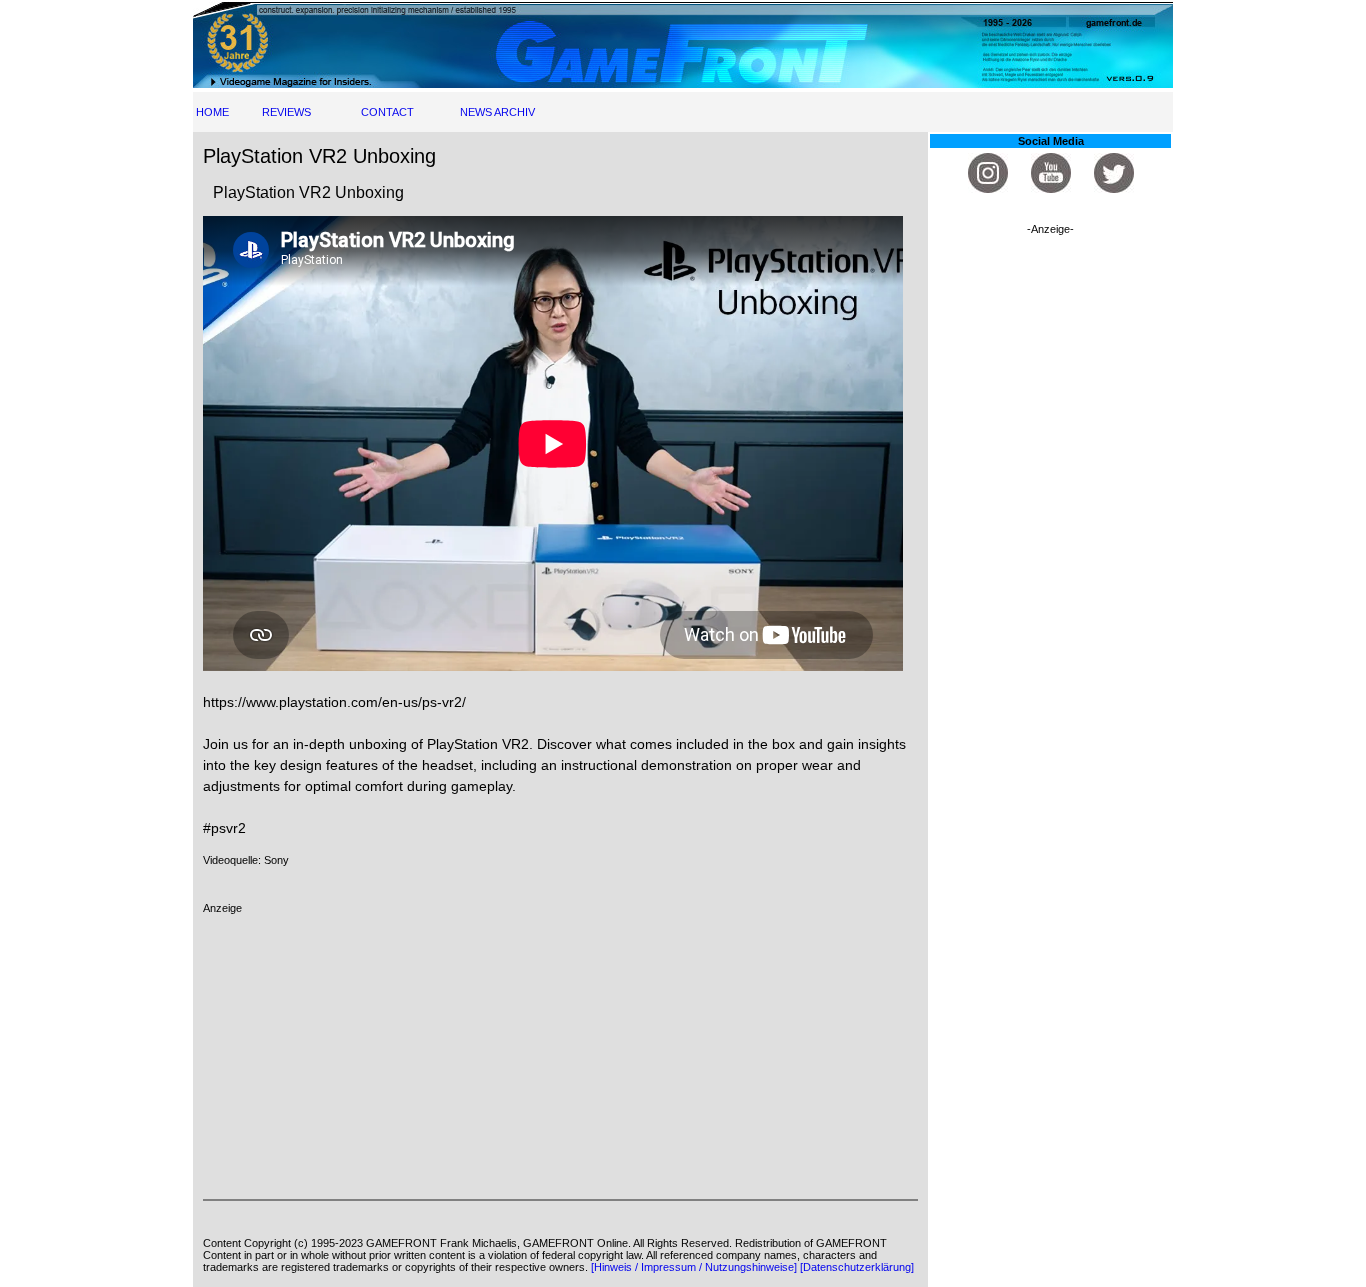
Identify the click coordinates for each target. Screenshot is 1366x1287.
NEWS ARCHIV (497, 112)
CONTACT (387, 112)
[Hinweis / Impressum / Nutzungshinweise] (694, 1267)
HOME (212, 112)
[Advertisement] (560, 1054)
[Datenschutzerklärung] (857, 1267)
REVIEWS (286, 112)
